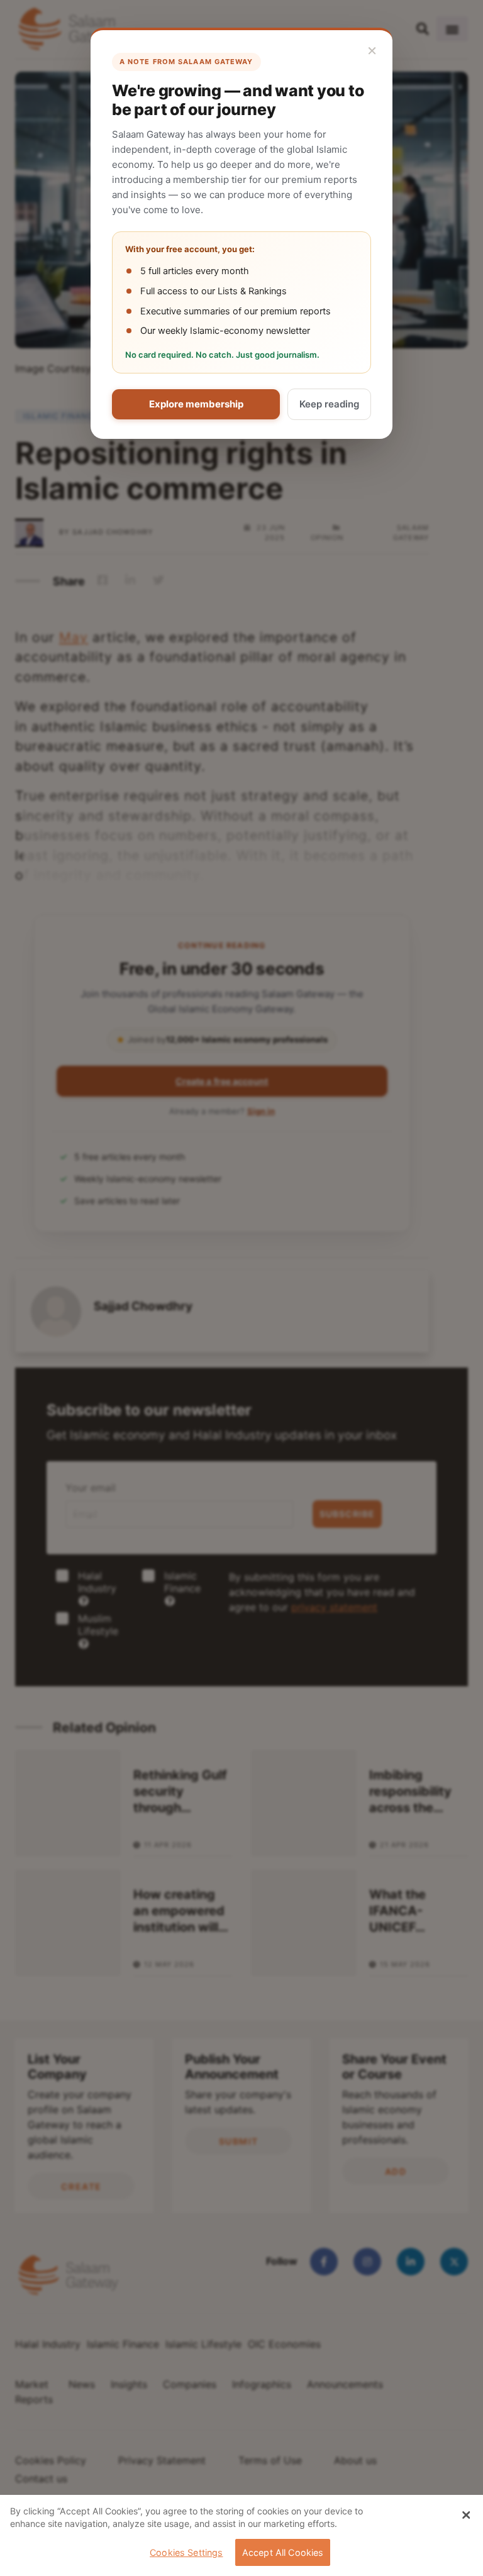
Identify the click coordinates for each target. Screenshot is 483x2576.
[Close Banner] (466, 2515)
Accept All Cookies (283, 2552)
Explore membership (196, 404)
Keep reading (329, 404)
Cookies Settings (186, 2552)
